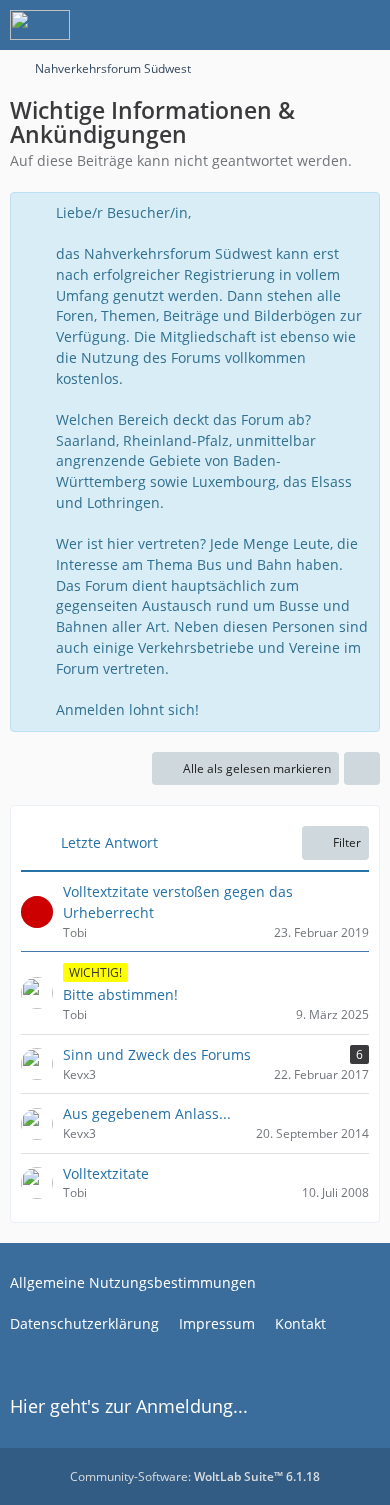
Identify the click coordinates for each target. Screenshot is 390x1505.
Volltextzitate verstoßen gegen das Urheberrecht (178, 902)
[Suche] (264, 25)
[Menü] (364, 25)
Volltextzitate (106, 1173)
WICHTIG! (95, 972)
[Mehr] (362, 769)
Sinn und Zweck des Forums (157, 1054)
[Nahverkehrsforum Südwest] (40, 25)
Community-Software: (195, 1476)
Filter (347, 842)
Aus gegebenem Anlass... (147, 1113)
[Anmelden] (314, 25)
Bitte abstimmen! (120, 994)
